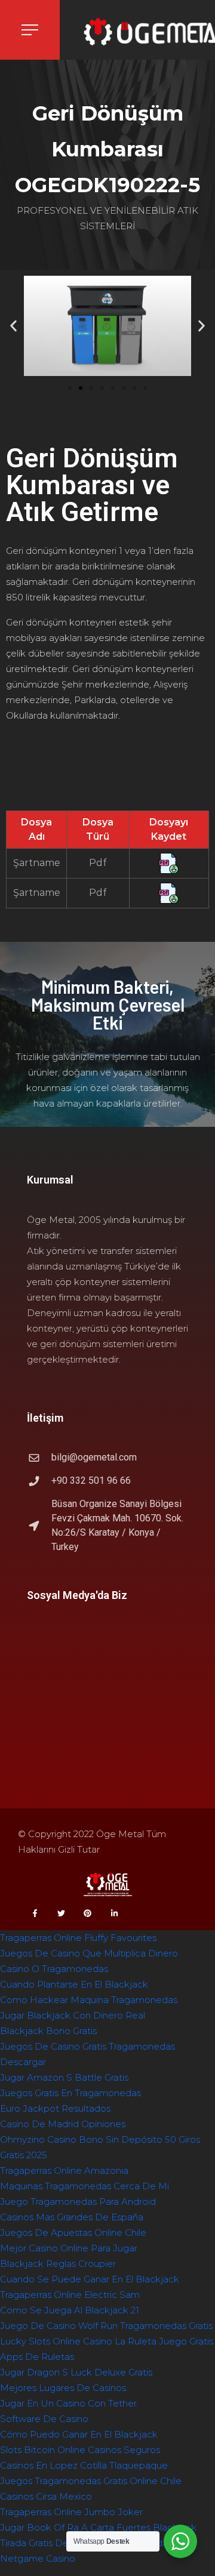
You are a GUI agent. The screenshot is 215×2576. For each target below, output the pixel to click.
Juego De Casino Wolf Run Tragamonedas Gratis (106, 2326)
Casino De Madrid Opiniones (63, 2124)
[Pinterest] (88, 1913)
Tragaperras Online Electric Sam (70, 2295)
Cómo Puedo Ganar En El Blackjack (79, 2434)
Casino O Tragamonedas (54, 1969)
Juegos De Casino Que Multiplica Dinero (89, 1953)
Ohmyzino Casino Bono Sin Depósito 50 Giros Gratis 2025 (100, 2147)
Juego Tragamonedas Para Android (78, 2201)
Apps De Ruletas (37, 2357)
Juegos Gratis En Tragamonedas (70, 2093)
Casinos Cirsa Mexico (46, 2496)
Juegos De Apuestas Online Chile (73, 2233)
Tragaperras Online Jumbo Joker (71, 2512)
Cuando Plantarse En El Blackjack (74, 1984)
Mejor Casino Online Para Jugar (69, 2248)
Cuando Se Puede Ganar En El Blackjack (90, 2279)
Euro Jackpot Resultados (55, 2108)
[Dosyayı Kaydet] (169, 863)
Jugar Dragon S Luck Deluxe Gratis (76, 2372)
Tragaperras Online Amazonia (64, 2170)
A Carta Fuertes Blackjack (139, 2527)
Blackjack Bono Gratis (48, 2031)
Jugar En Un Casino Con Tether (68, 2403)
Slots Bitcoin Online (43, 2450)
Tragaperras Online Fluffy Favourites (78, 1938)
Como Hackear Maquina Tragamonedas (89, 2000)
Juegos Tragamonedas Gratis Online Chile (91, 2481)
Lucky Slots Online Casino (56, 2341)
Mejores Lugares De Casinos (63, 2388)
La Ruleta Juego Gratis (164, 2341)
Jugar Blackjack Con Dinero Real (73, 2015)
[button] (70, 388)
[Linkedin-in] (114, 1913)
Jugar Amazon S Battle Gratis (64, 2077)
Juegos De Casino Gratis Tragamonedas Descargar (87, 2054)
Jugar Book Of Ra (39, 2527)
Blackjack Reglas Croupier (58, 2264)
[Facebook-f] (35, 1913)
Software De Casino (44, 2419)
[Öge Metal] (137, 33)
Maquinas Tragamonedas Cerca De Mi (85, 2186)
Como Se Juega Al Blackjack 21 (70, 2310)
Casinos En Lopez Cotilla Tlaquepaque (84, 2465)
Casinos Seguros (124, 2450)
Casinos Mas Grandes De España (72, 2217)
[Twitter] (61, 1913)
